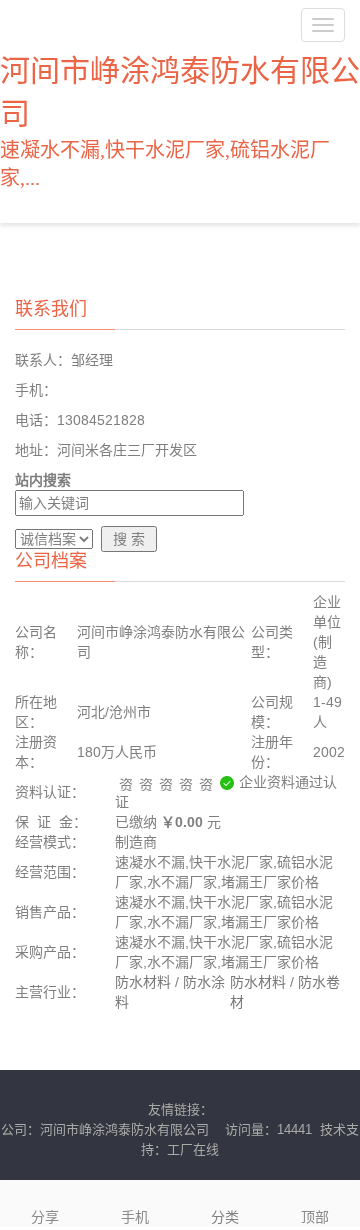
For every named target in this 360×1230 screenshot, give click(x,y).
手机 (135, 1217)
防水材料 (143, 982)
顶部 (315, 1217)
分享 (45, 1217)
